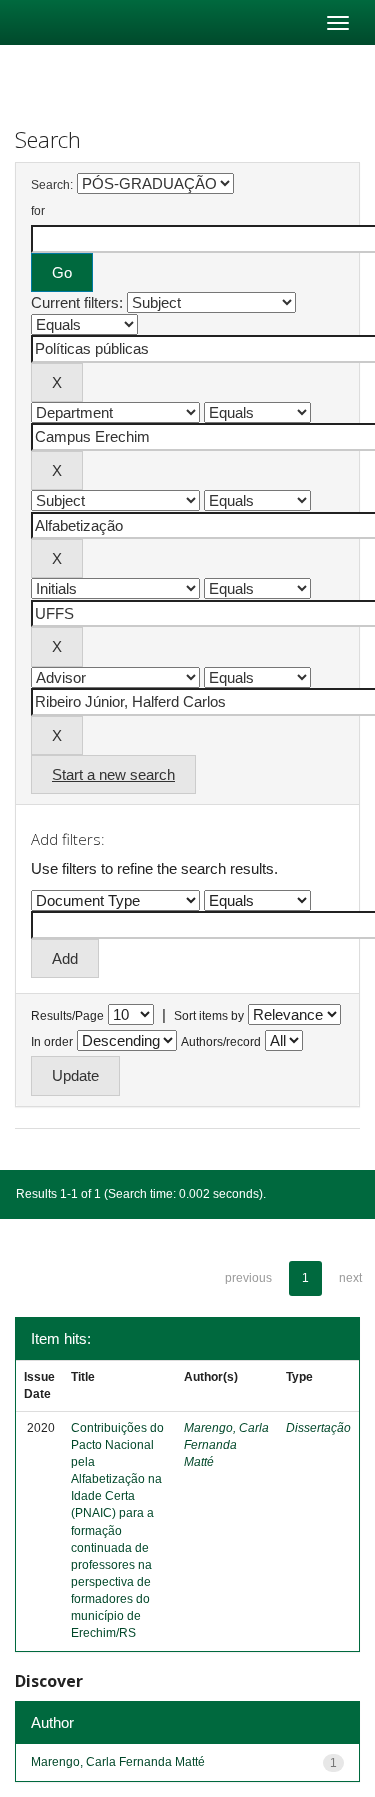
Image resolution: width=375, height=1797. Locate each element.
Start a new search (113, 774)
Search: (52, 185)
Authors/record (221, 1042)
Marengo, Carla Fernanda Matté (226, 1445)
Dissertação (318, 1428)
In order (52, 1042)
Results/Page (67, 1016)
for (38, 211)
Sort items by (209, 1016)
